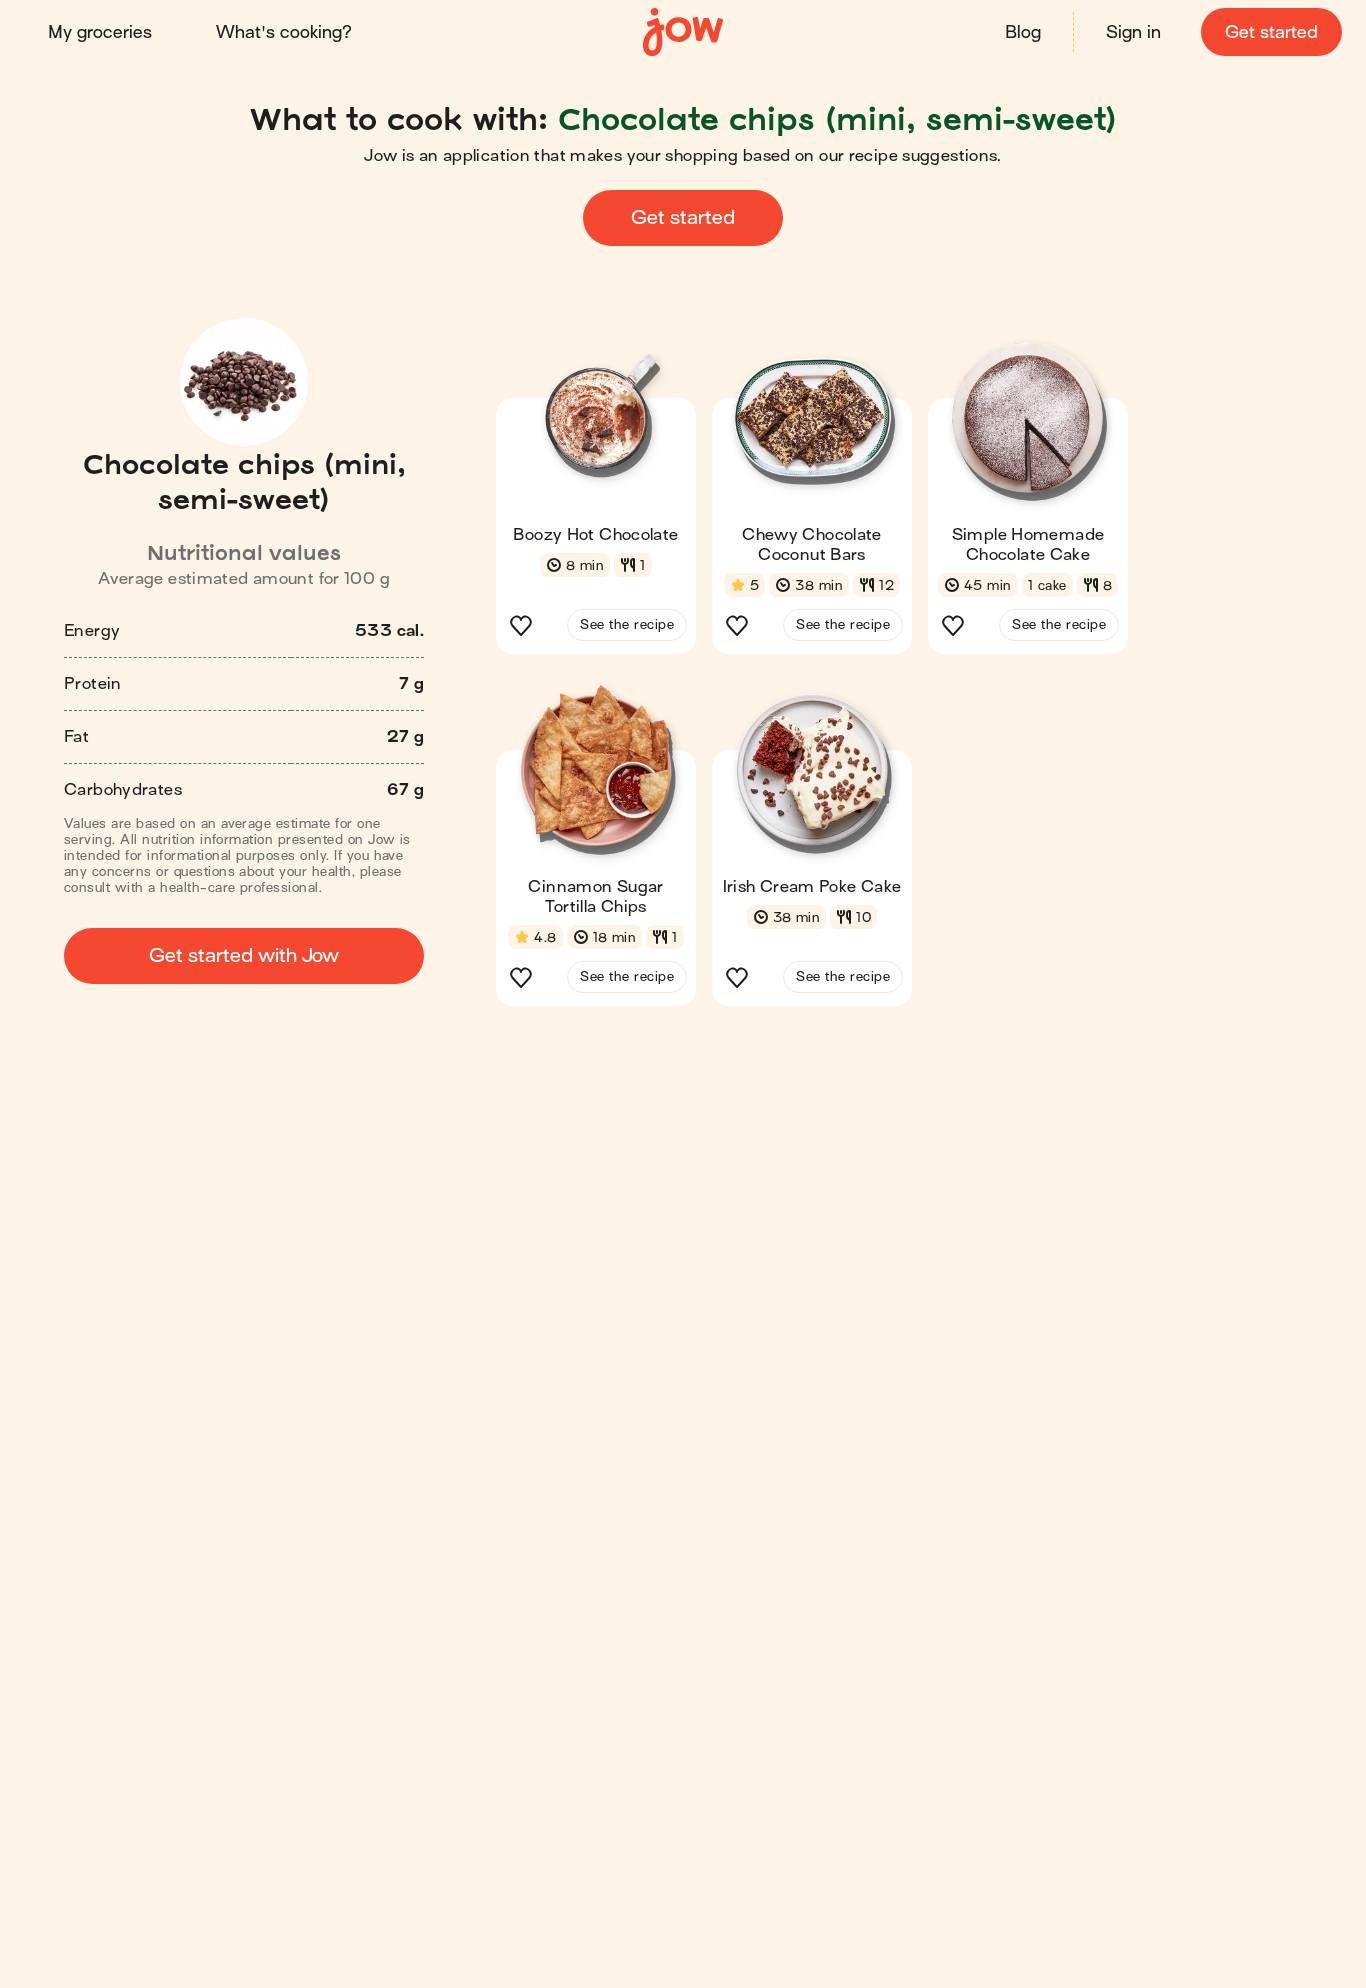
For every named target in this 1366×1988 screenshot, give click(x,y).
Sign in (1133, 32)
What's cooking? (284, 32)
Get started (1271, 32)
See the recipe (627, 624)
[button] (596, 504)
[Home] (683, 32)
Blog (1023, 32)
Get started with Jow (244, 955)
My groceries (100, 32)
